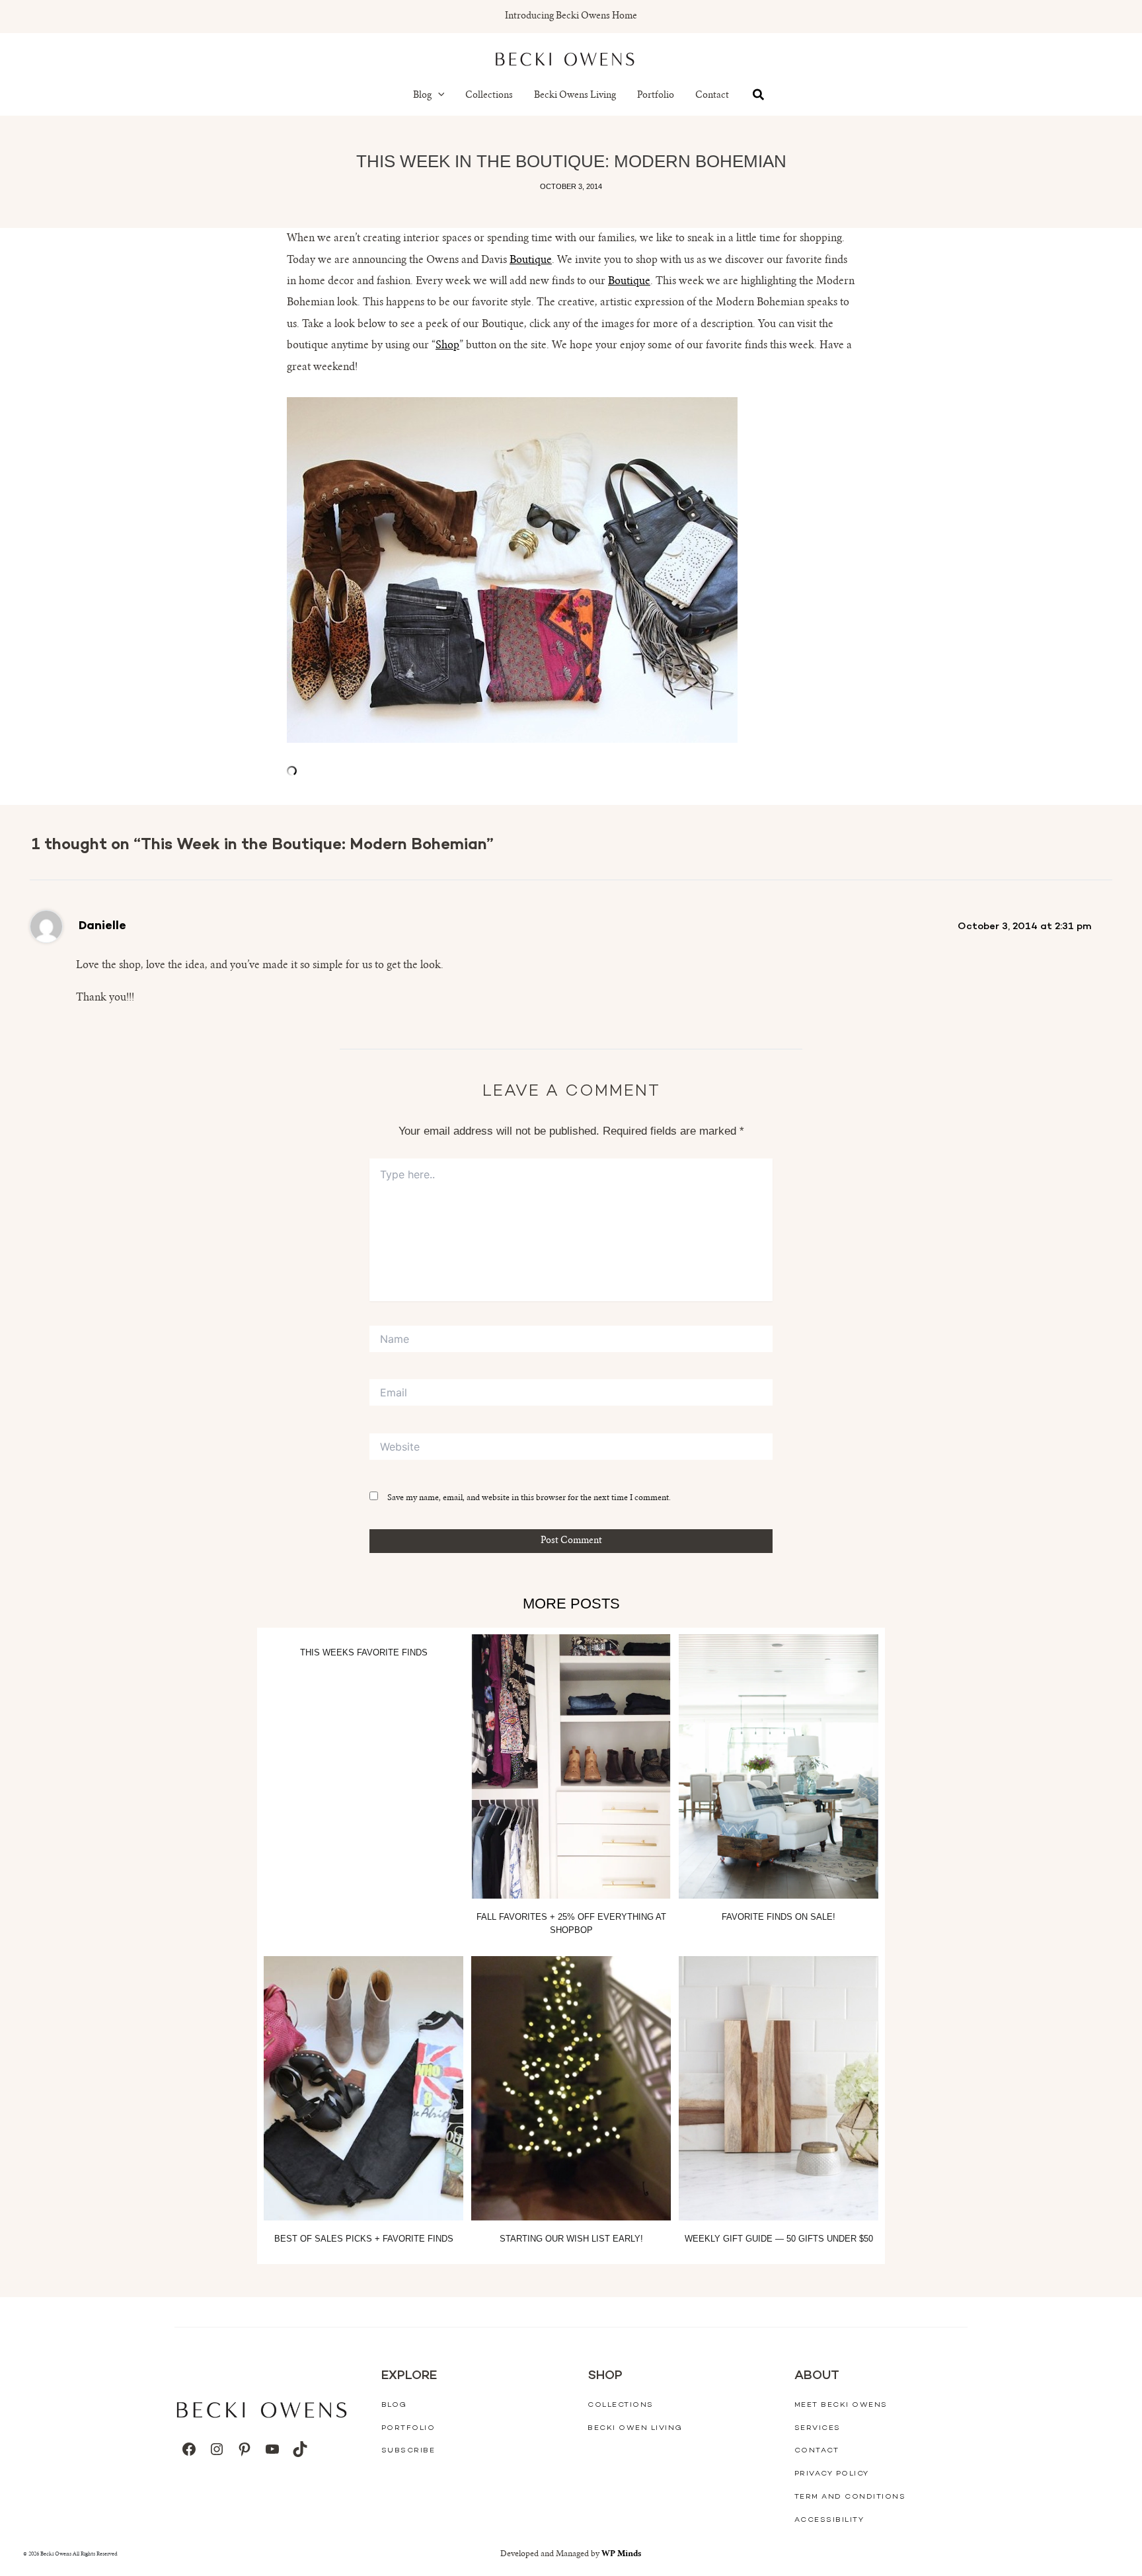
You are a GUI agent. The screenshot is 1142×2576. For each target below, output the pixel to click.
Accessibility (829, 2520)
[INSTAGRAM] (217, 2449)
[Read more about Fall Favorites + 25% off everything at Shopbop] (571, 1766)
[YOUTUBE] (272, 2449)
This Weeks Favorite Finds (364, 1652)
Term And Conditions (850, 2497)
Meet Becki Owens (841, 2405)
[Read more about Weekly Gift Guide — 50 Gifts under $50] (779, 2088)
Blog (422, 96)
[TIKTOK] (300, 2449)
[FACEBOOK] (189, 2449)
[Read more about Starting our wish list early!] (571, 2088)
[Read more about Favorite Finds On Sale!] (779, 1766)
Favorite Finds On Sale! (779, 1917)
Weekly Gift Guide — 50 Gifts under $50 (779, 2239)
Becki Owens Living (575, 96)
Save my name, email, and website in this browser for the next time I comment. (529, 1498)
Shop (447, 346)
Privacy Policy (832, 2474)
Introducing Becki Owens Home (571, 17)
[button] (438, 96)
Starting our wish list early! (571, 2239)
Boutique (531, 260)
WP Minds (622, 2554)
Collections (489, 96)
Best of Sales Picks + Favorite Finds (364, 2239)
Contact (712, 96)
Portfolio (656, 96)
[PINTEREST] (245, 2449)
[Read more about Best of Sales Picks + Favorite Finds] (363, 2088)
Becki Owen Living (635, 2428)
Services (818, 2428)
